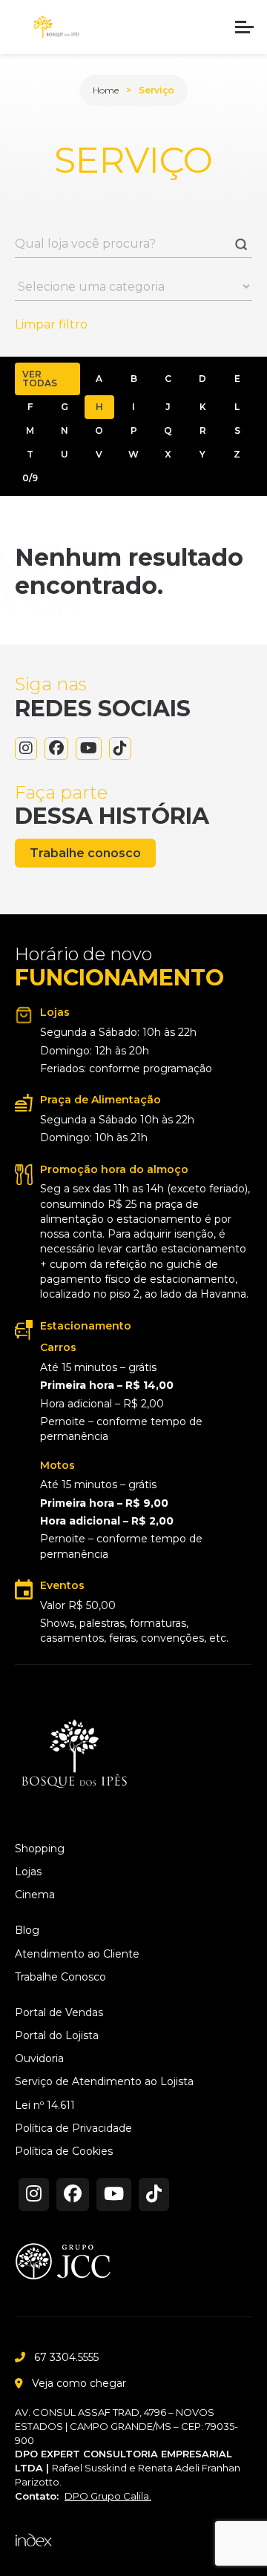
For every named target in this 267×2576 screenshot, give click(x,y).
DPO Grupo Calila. (108, 2496)
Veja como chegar (79, 2383)
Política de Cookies (64, 2151)
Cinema (35, 1895)
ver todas (40, 379)
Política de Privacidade (73, 2128)
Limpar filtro (51, 324)
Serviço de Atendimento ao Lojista (104, 2082)
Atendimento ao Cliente (77, 1954)
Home (106, 90)
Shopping (40, 1849)
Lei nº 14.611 (45, 2106)
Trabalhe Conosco (60, 1977)
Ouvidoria (39, 2059)
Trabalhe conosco (85, 853)
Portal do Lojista (57, 2036)
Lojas (28, 1872)
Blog (27, 1931)
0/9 (30, 478)
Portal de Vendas (59, 2013)
